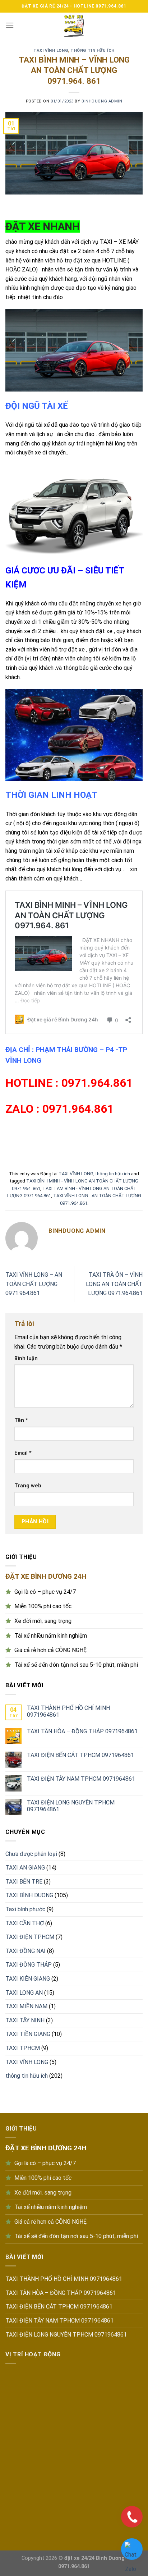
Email (23, 1453)
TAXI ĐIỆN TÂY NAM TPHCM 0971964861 (81, 1779)
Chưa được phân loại (31, 1854)
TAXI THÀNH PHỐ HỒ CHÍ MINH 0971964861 (68, 1711)
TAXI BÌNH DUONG (29, 1895)
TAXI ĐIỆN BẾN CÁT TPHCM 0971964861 (80, 1755)
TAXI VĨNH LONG (51, 51)
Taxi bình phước (25, 1909)
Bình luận (26, 1358)
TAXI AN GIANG (25, 1868)
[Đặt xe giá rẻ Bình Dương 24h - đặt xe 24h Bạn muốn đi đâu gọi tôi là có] (74, 25)
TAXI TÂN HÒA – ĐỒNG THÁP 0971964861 (82, 1731)
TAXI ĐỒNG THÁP (29, 1965)
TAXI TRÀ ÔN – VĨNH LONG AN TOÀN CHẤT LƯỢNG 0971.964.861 (114, 1284)
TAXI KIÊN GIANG (28, 1979)
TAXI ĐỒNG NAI (26, 1951)
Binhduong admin (102, 101)
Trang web (28, 1486)
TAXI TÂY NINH (25, 2020)
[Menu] (10, 25)
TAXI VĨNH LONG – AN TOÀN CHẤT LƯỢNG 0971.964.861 (34, 1284)
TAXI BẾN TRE (24, 1882)
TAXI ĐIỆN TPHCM (30, 1937)
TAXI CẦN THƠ (25, 1923)
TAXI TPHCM (23, 2048)
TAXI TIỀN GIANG (28, 2034)
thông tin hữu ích (92, 51)
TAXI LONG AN (24, 1993)
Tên (21, 1420)
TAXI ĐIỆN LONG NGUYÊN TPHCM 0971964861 (71, 1806)
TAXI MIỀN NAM (26, 2006)
